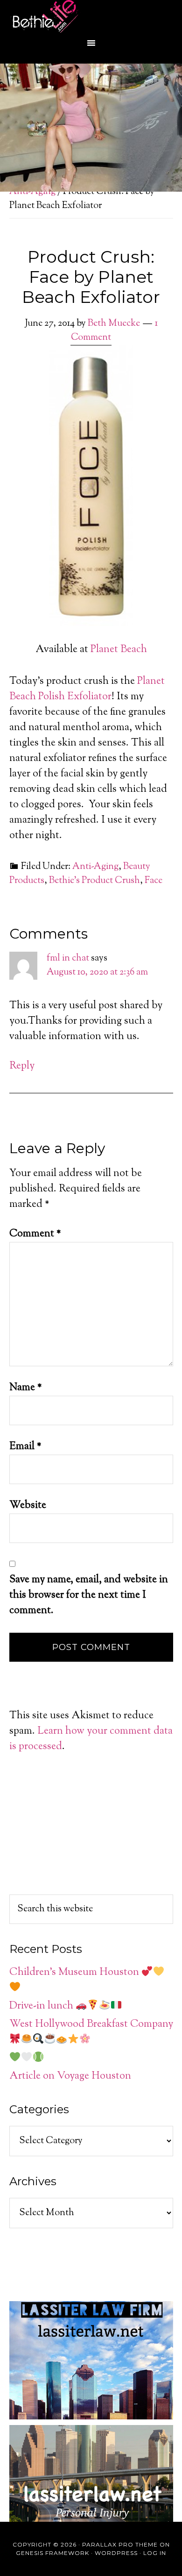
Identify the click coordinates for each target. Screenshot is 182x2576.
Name (26, 1388)
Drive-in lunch (42, 2006)
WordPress (116, 2553)
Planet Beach (119, 650)
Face (154, 881)
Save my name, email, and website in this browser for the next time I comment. (89, 1595)
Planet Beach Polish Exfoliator (87, 689)
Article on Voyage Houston (70, 2076)
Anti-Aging (95, 867)
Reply (22, 1066)
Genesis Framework (52, 2553)
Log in (155, 2553)
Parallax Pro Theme (120, 2544)
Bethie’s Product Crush (94, 881)
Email (25, 1447)
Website (28, 1506)
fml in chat (68, 958)
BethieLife (93, 16)
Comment (35, 1234)
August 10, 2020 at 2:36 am (97, 972)
